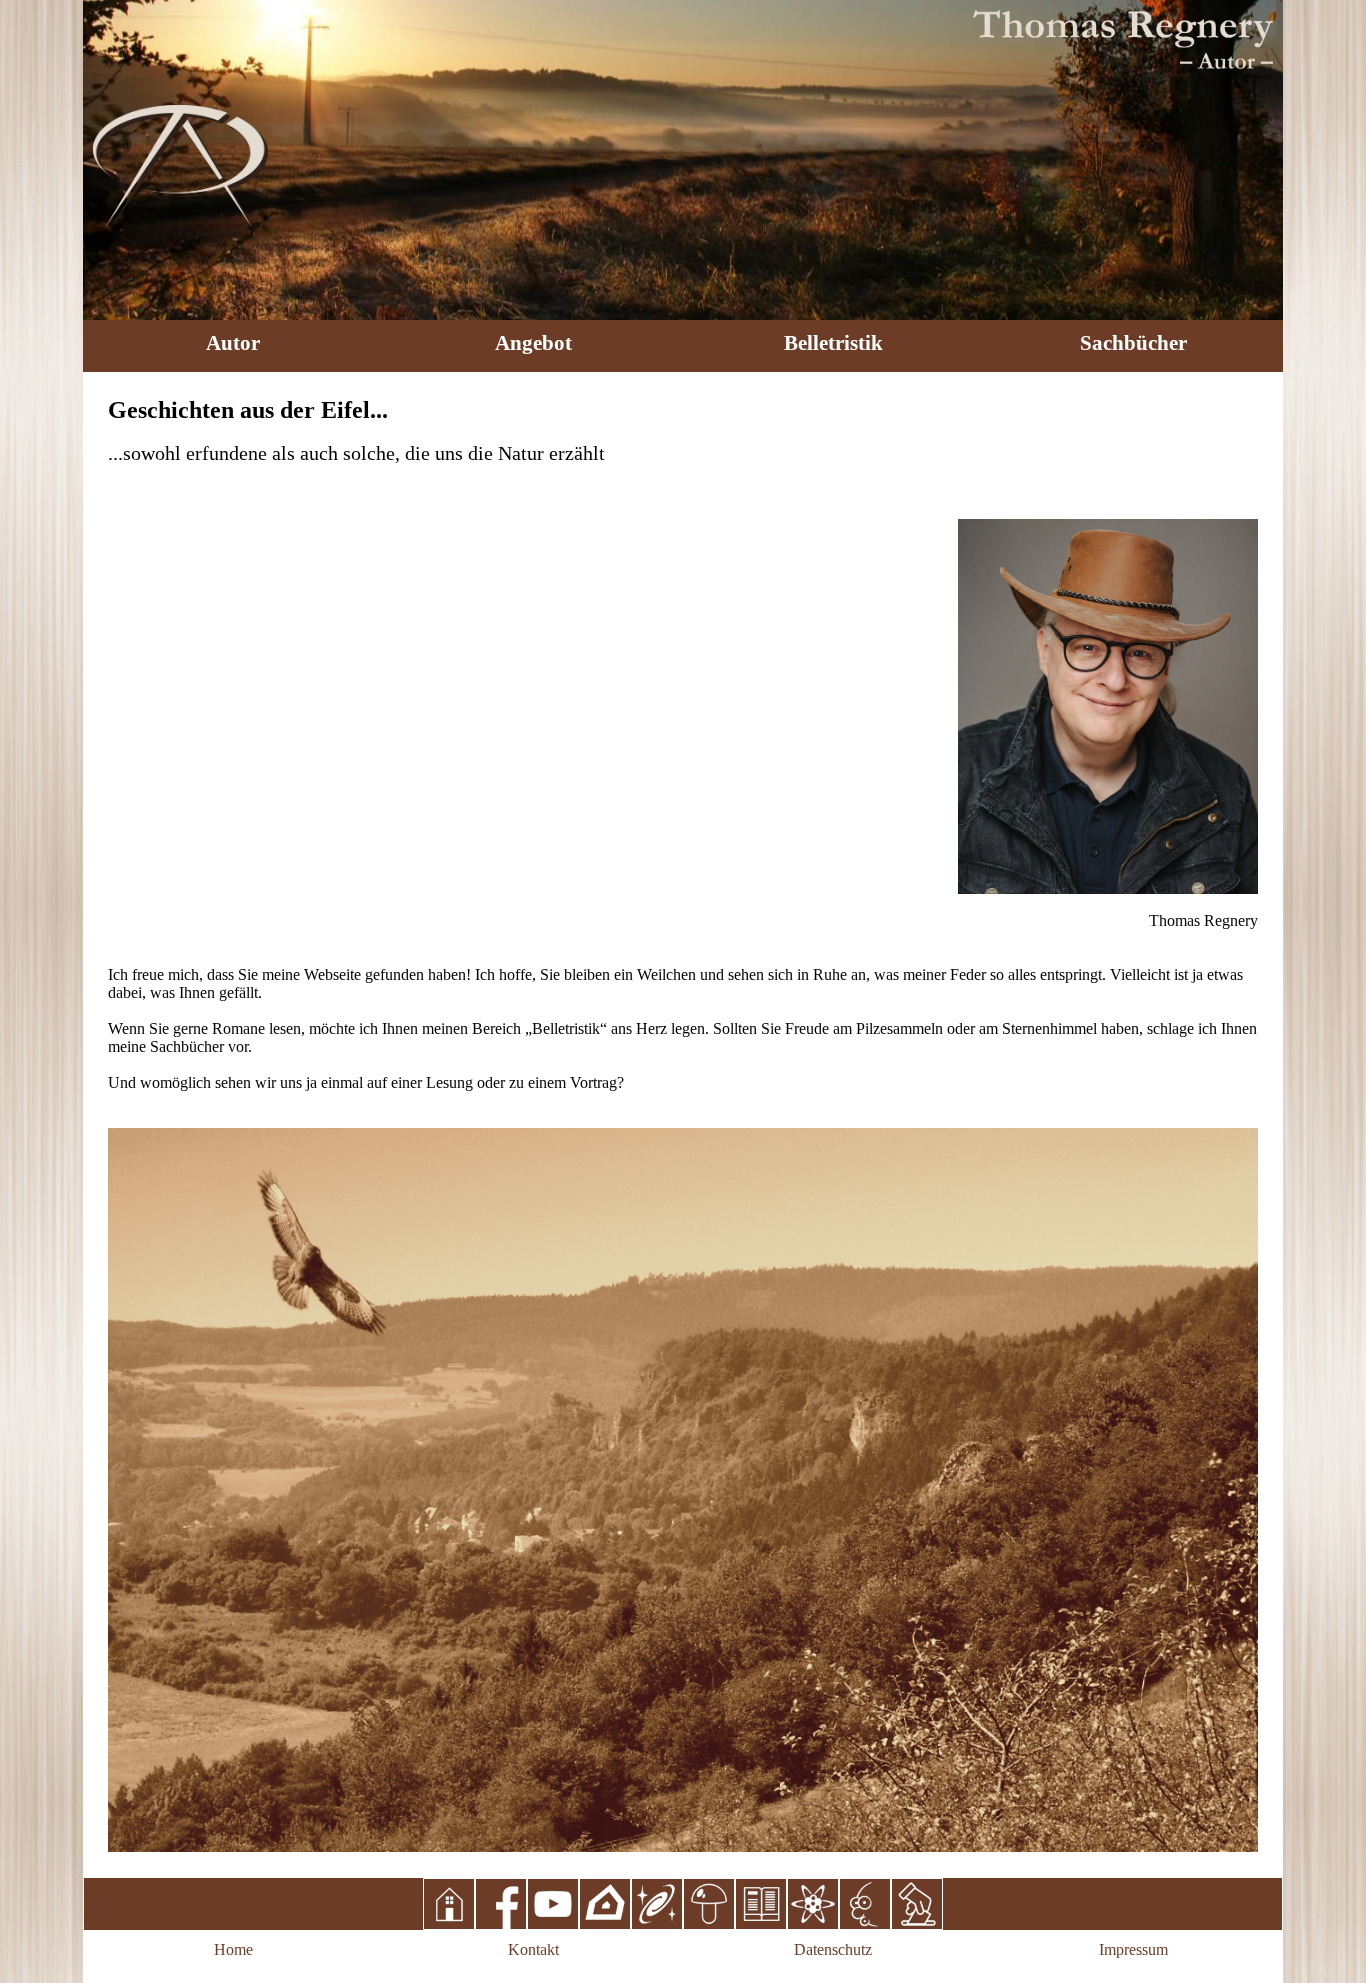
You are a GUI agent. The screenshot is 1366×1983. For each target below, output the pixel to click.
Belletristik (833, 343)
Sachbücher (1133, 343)
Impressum (1133, 1949)
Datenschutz (833, 1949)
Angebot (533, 343)
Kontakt (533, 1949)
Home (233, 1949)
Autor (233, 343)
